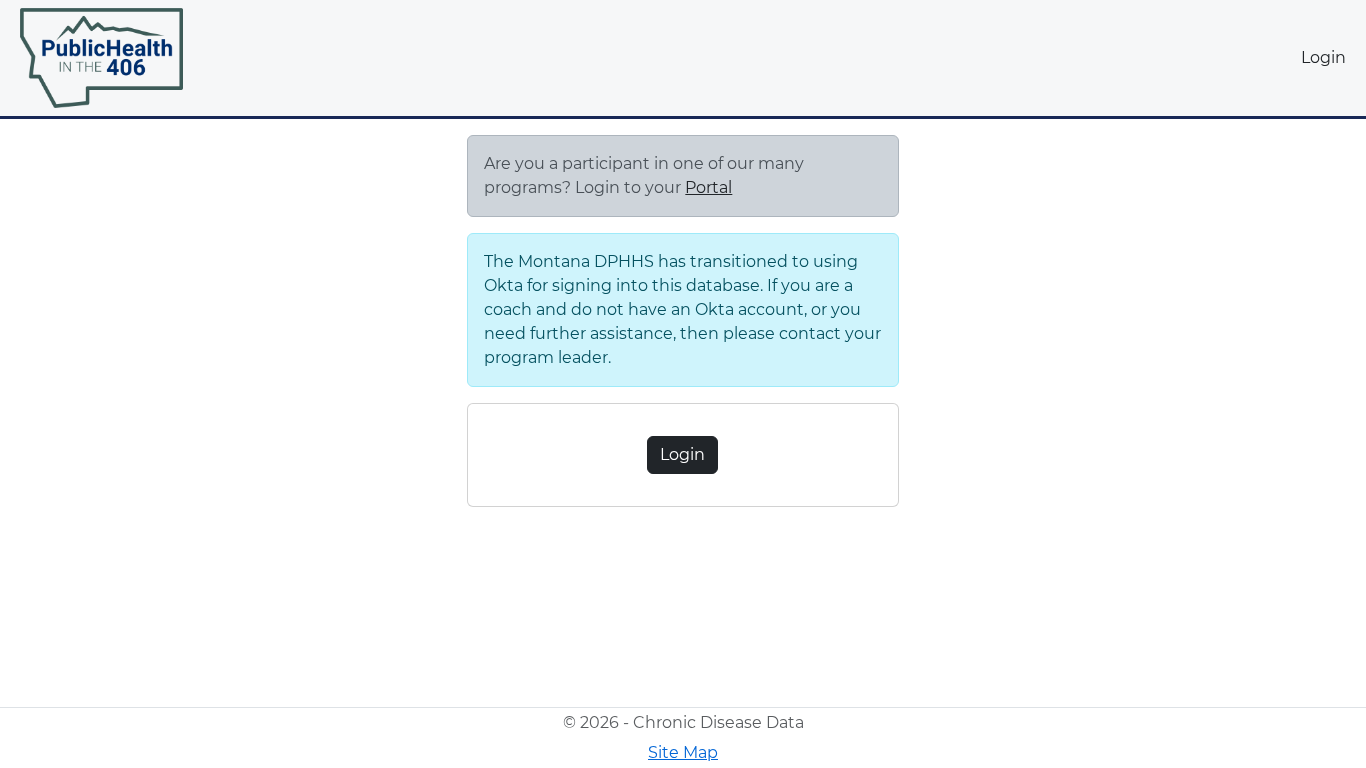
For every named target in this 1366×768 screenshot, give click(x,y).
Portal (708, 187)
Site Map (683, 752)
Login (1323, 57)
